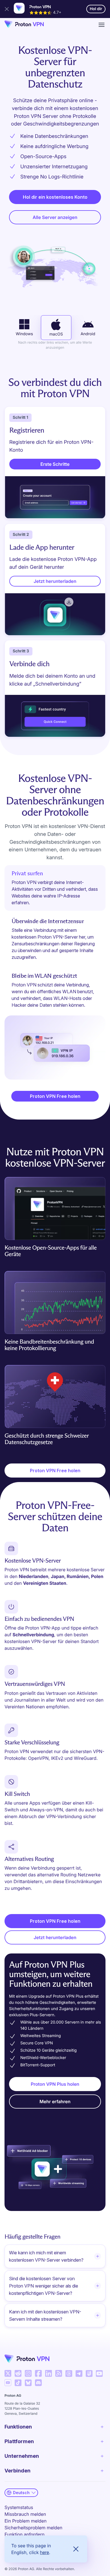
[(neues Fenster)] (8, 2373)
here (45, 2552)
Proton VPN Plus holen (55, 2084)
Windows (24, 334)
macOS (56, 334)
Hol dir (98, 10)
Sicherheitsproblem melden (33, 2528)
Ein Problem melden (26, 2521)
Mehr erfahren (55, 2101)
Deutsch (21, 2493)
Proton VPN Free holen (55, 1096)
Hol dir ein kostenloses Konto (55, 197)
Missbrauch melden (25, 2514)
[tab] (55, 888)
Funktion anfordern (25, 2534)
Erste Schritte (55, 464)
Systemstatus (19, 2507)
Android (88, 334)
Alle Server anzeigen (55, 217)
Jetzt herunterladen (55, 581)
